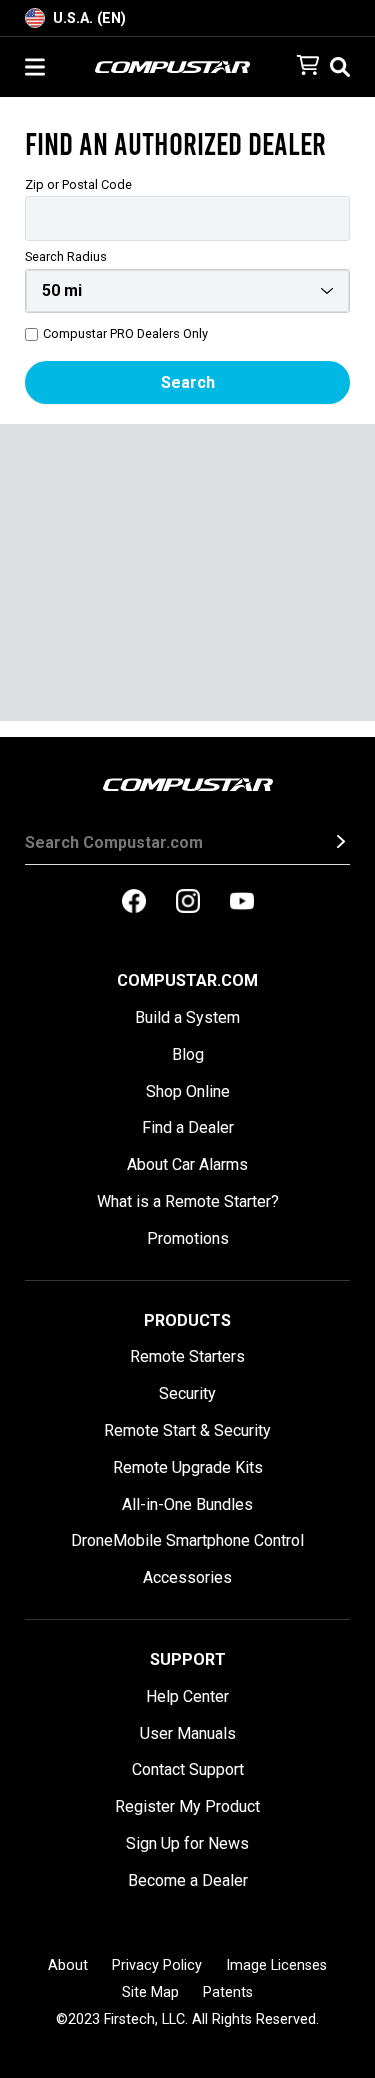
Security (187, 1393)
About (68, 1965)
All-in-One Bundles (187, 1504)
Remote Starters (187, 1356)
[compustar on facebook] (134, 903)
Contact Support (188, 1769)
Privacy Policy (157, 1965)
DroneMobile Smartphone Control (187, 1540)
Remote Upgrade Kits (188, 1467)
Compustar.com (187, 980)
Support (188, 1659)
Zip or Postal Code (78, 185)
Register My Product (187, 1806)
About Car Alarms (187, 1164)
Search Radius (66, 257)
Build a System (187, 1017)
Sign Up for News (187, 1843)
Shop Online (188, 1091)
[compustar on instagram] (188, 903)
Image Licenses (276, 1965)
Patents (228, 1992)
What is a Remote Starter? (188, 1201)
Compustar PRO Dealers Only (125, 334)
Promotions (188, 1238)
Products (187, 1320)
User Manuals (188, 1733)
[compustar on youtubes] (242, 903)
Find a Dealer (188, 1127)
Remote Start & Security (187, 1430)
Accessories (187, 1577)
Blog (188, 1054)
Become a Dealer (188, 1880)
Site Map (150, 1992)
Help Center (187, 1696)
